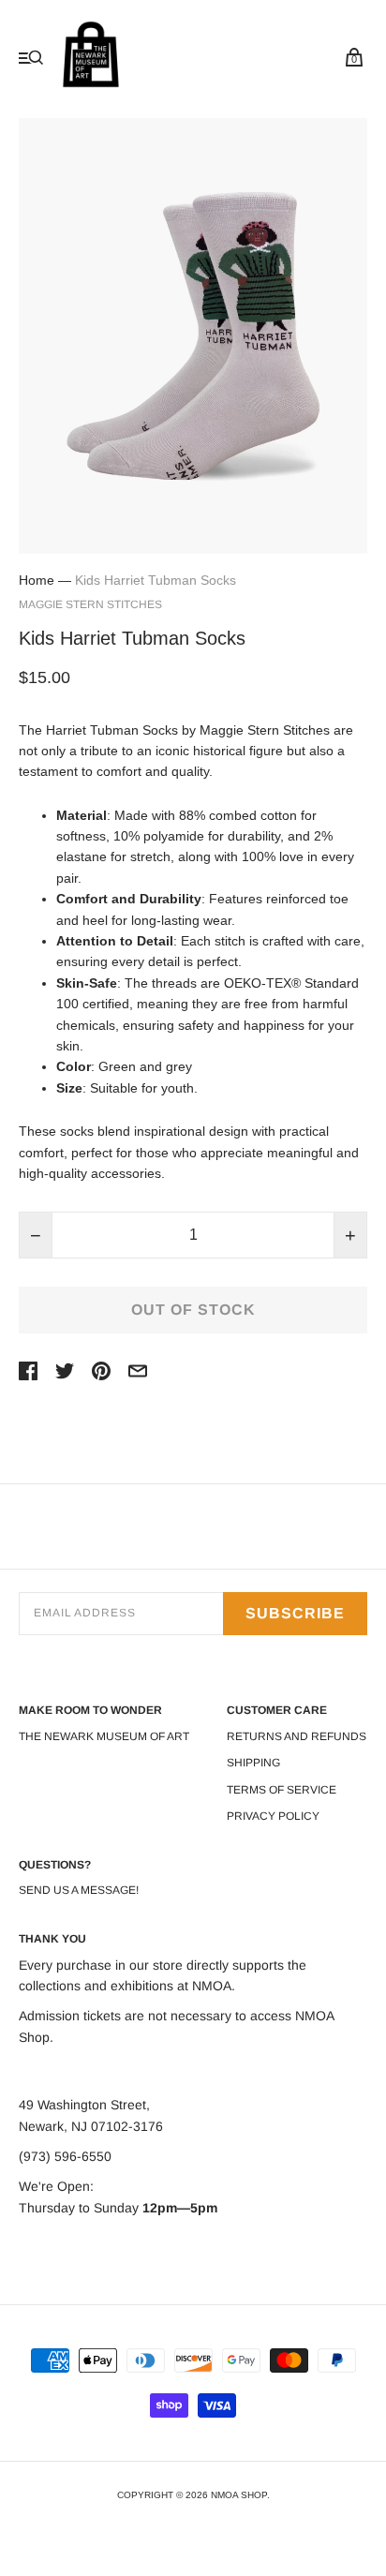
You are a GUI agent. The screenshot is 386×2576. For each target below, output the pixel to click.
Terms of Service (282, 1790)
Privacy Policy (273, 1816)
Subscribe (295, 1613)
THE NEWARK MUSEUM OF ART (104, 1736)
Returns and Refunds (297, 1736)
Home (37, 580)
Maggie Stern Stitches (90, 604)
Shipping (253, 1763)
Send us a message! (79, 1890)
